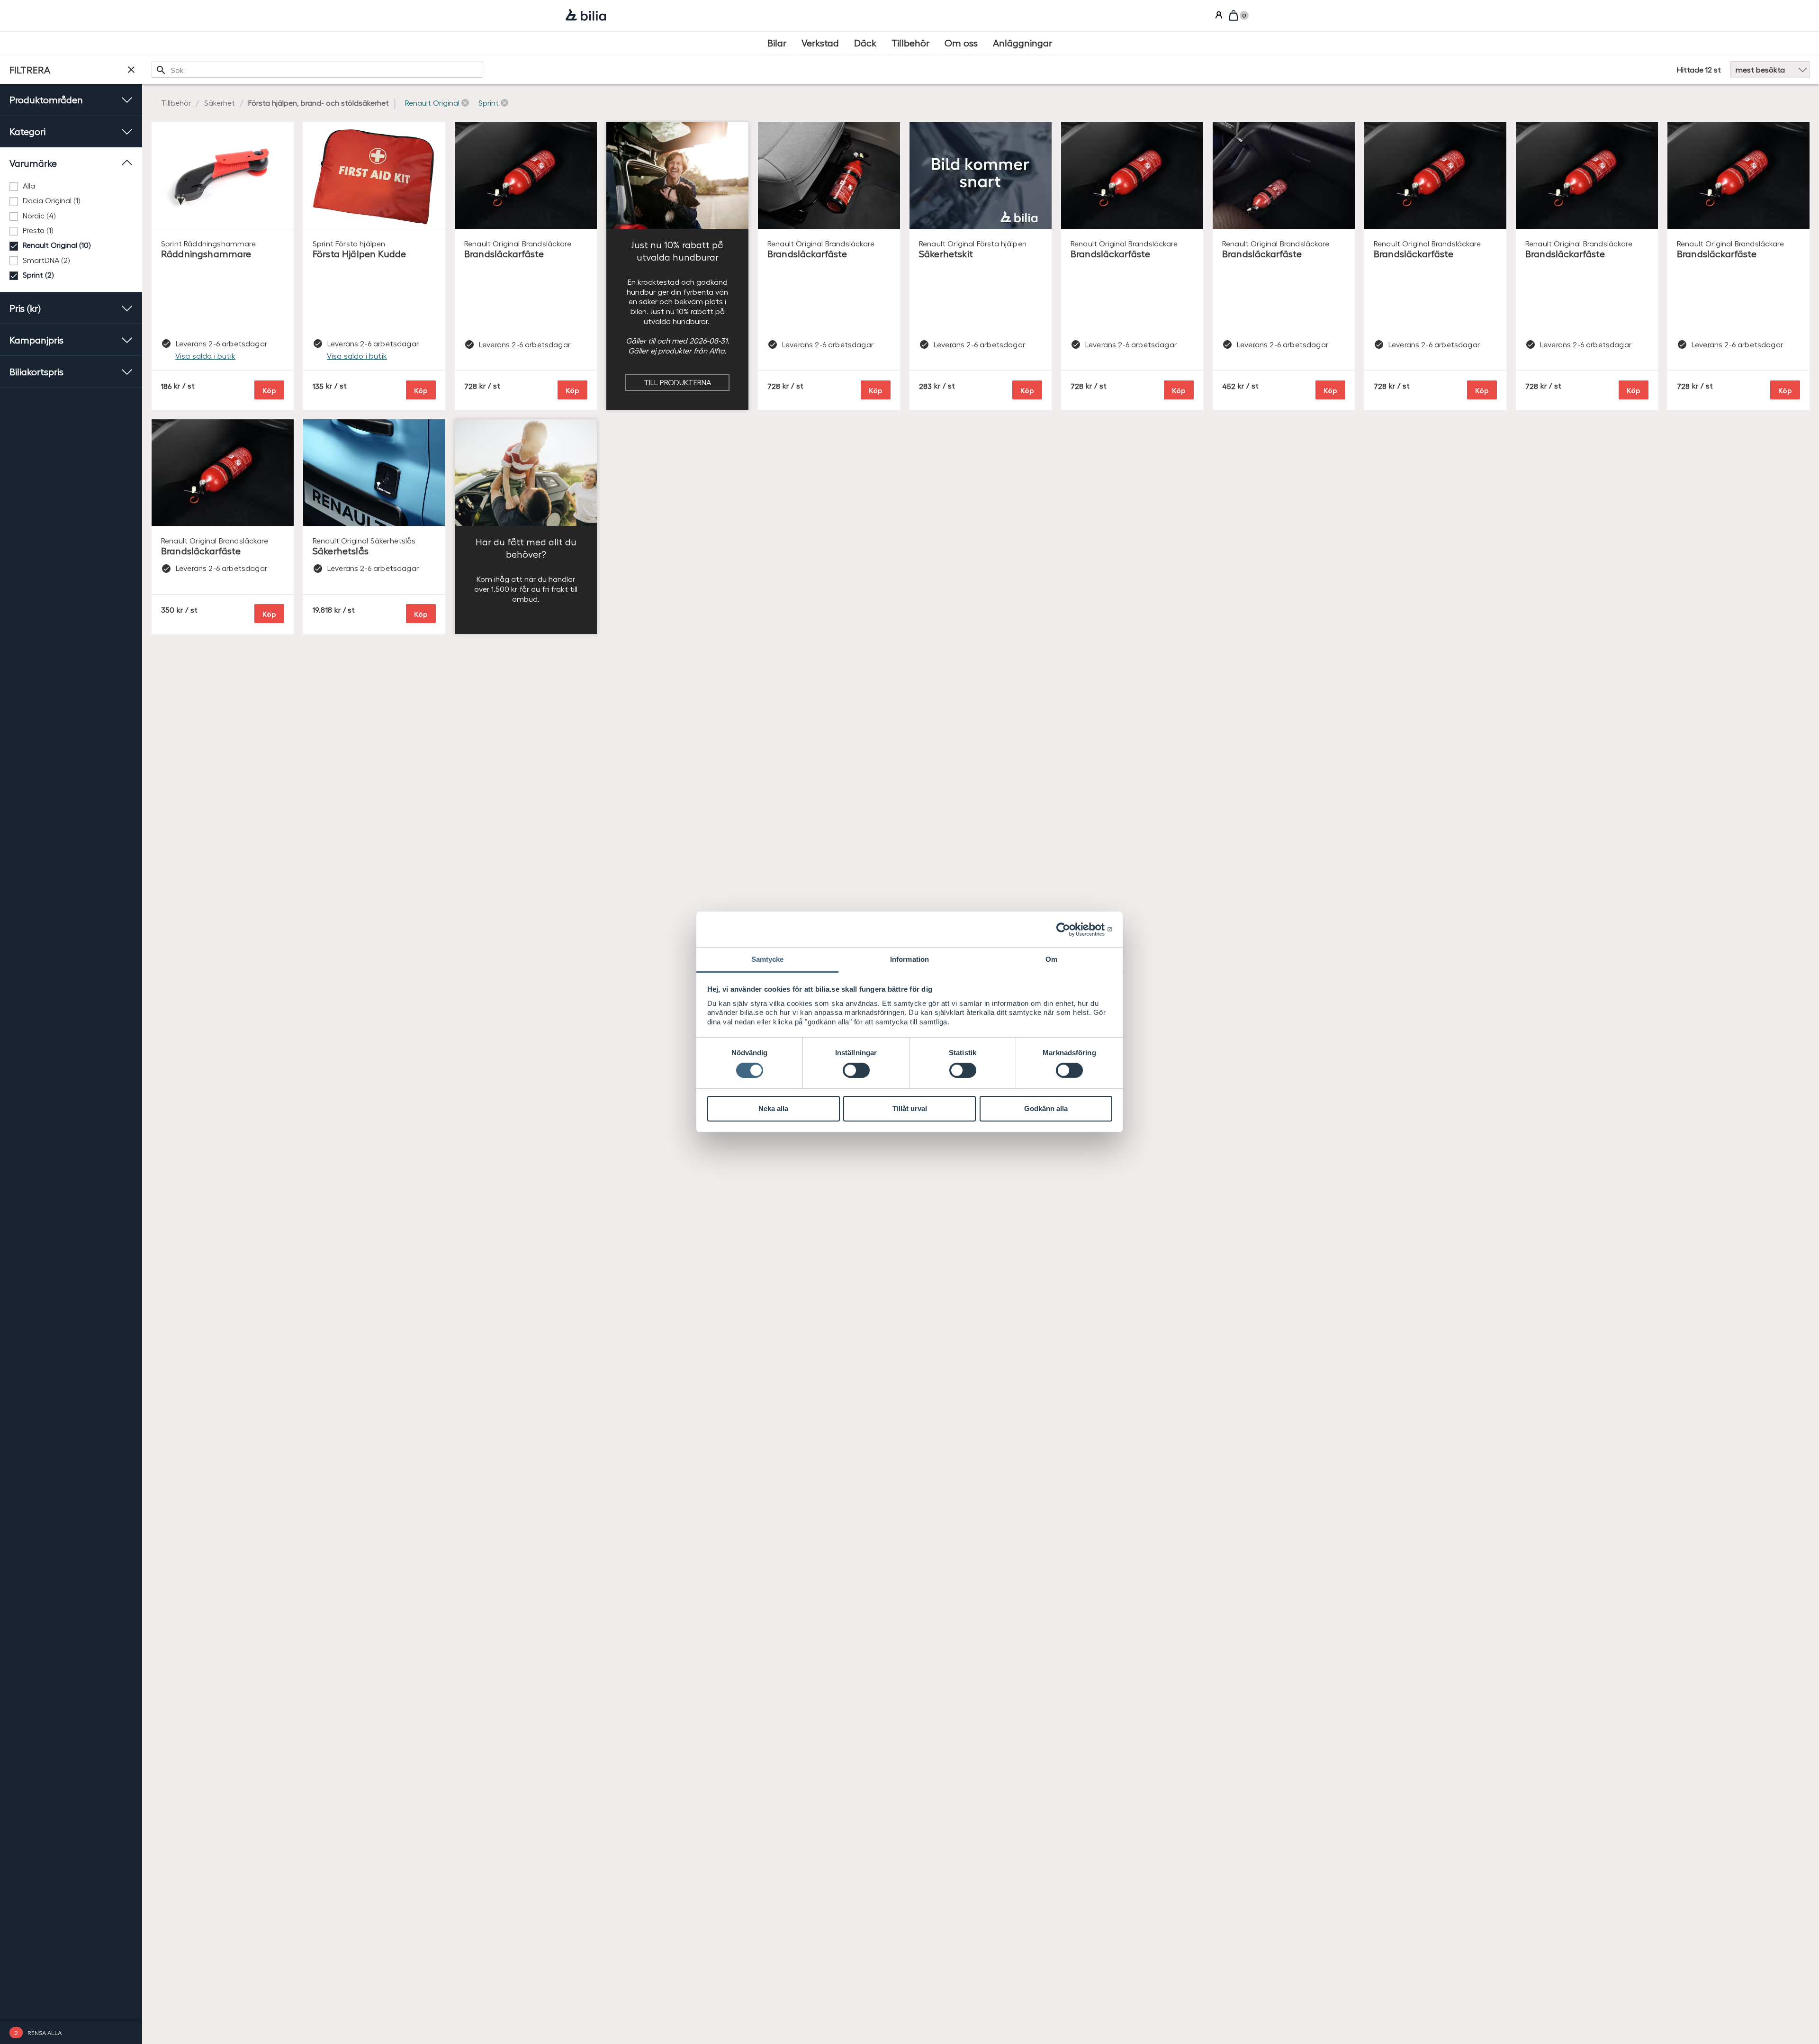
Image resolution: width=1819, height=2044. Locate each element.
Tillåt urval (910, 1108)
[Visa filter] (131, 70)
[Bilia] (586, 16)
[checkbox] (71, 186)
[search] (317, 70)
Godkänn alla (1046, 1108)
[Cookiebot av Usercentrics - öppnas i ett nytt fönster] (1071, 929)
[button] (437, 103)
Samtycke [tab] (768, 959)
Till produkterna (677, 382)
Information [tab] (909, 959)
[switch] (856, 1070)
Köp (269, 390)
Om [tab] (1051, 959)
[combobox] (317, 70)
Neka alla (773, 1108)
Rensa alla (45, 2032)
